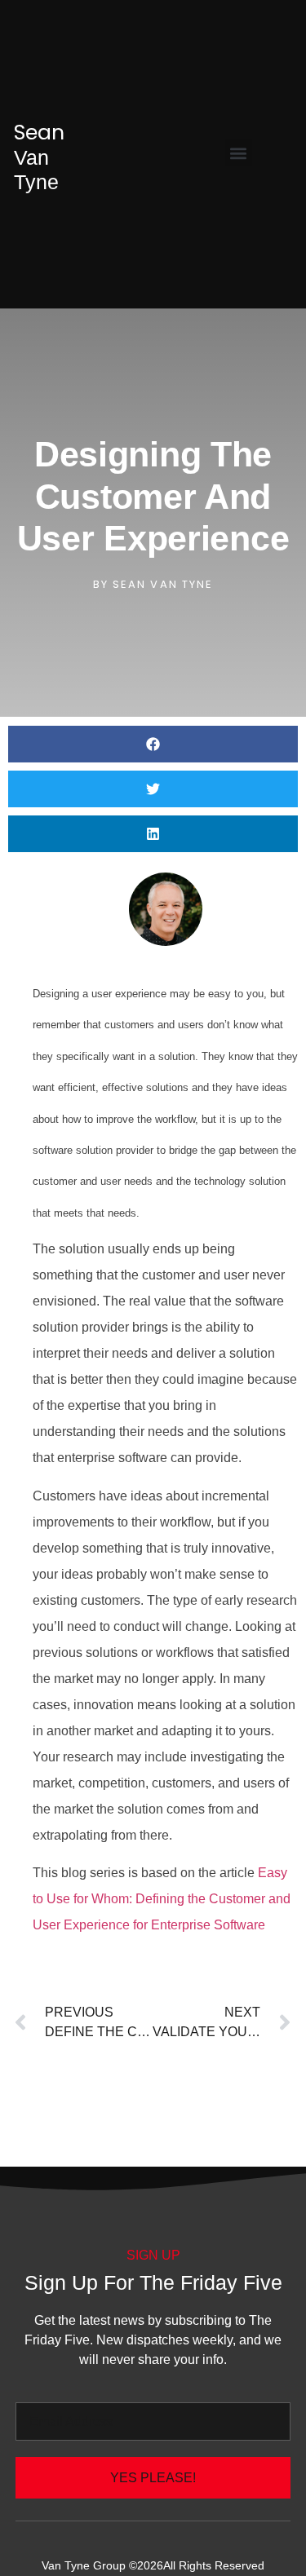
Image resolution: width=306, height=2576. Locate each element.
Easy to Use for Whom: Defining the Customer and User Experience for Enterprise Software (162, 1899)
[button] (239, 153)
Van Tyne (39, 157)
